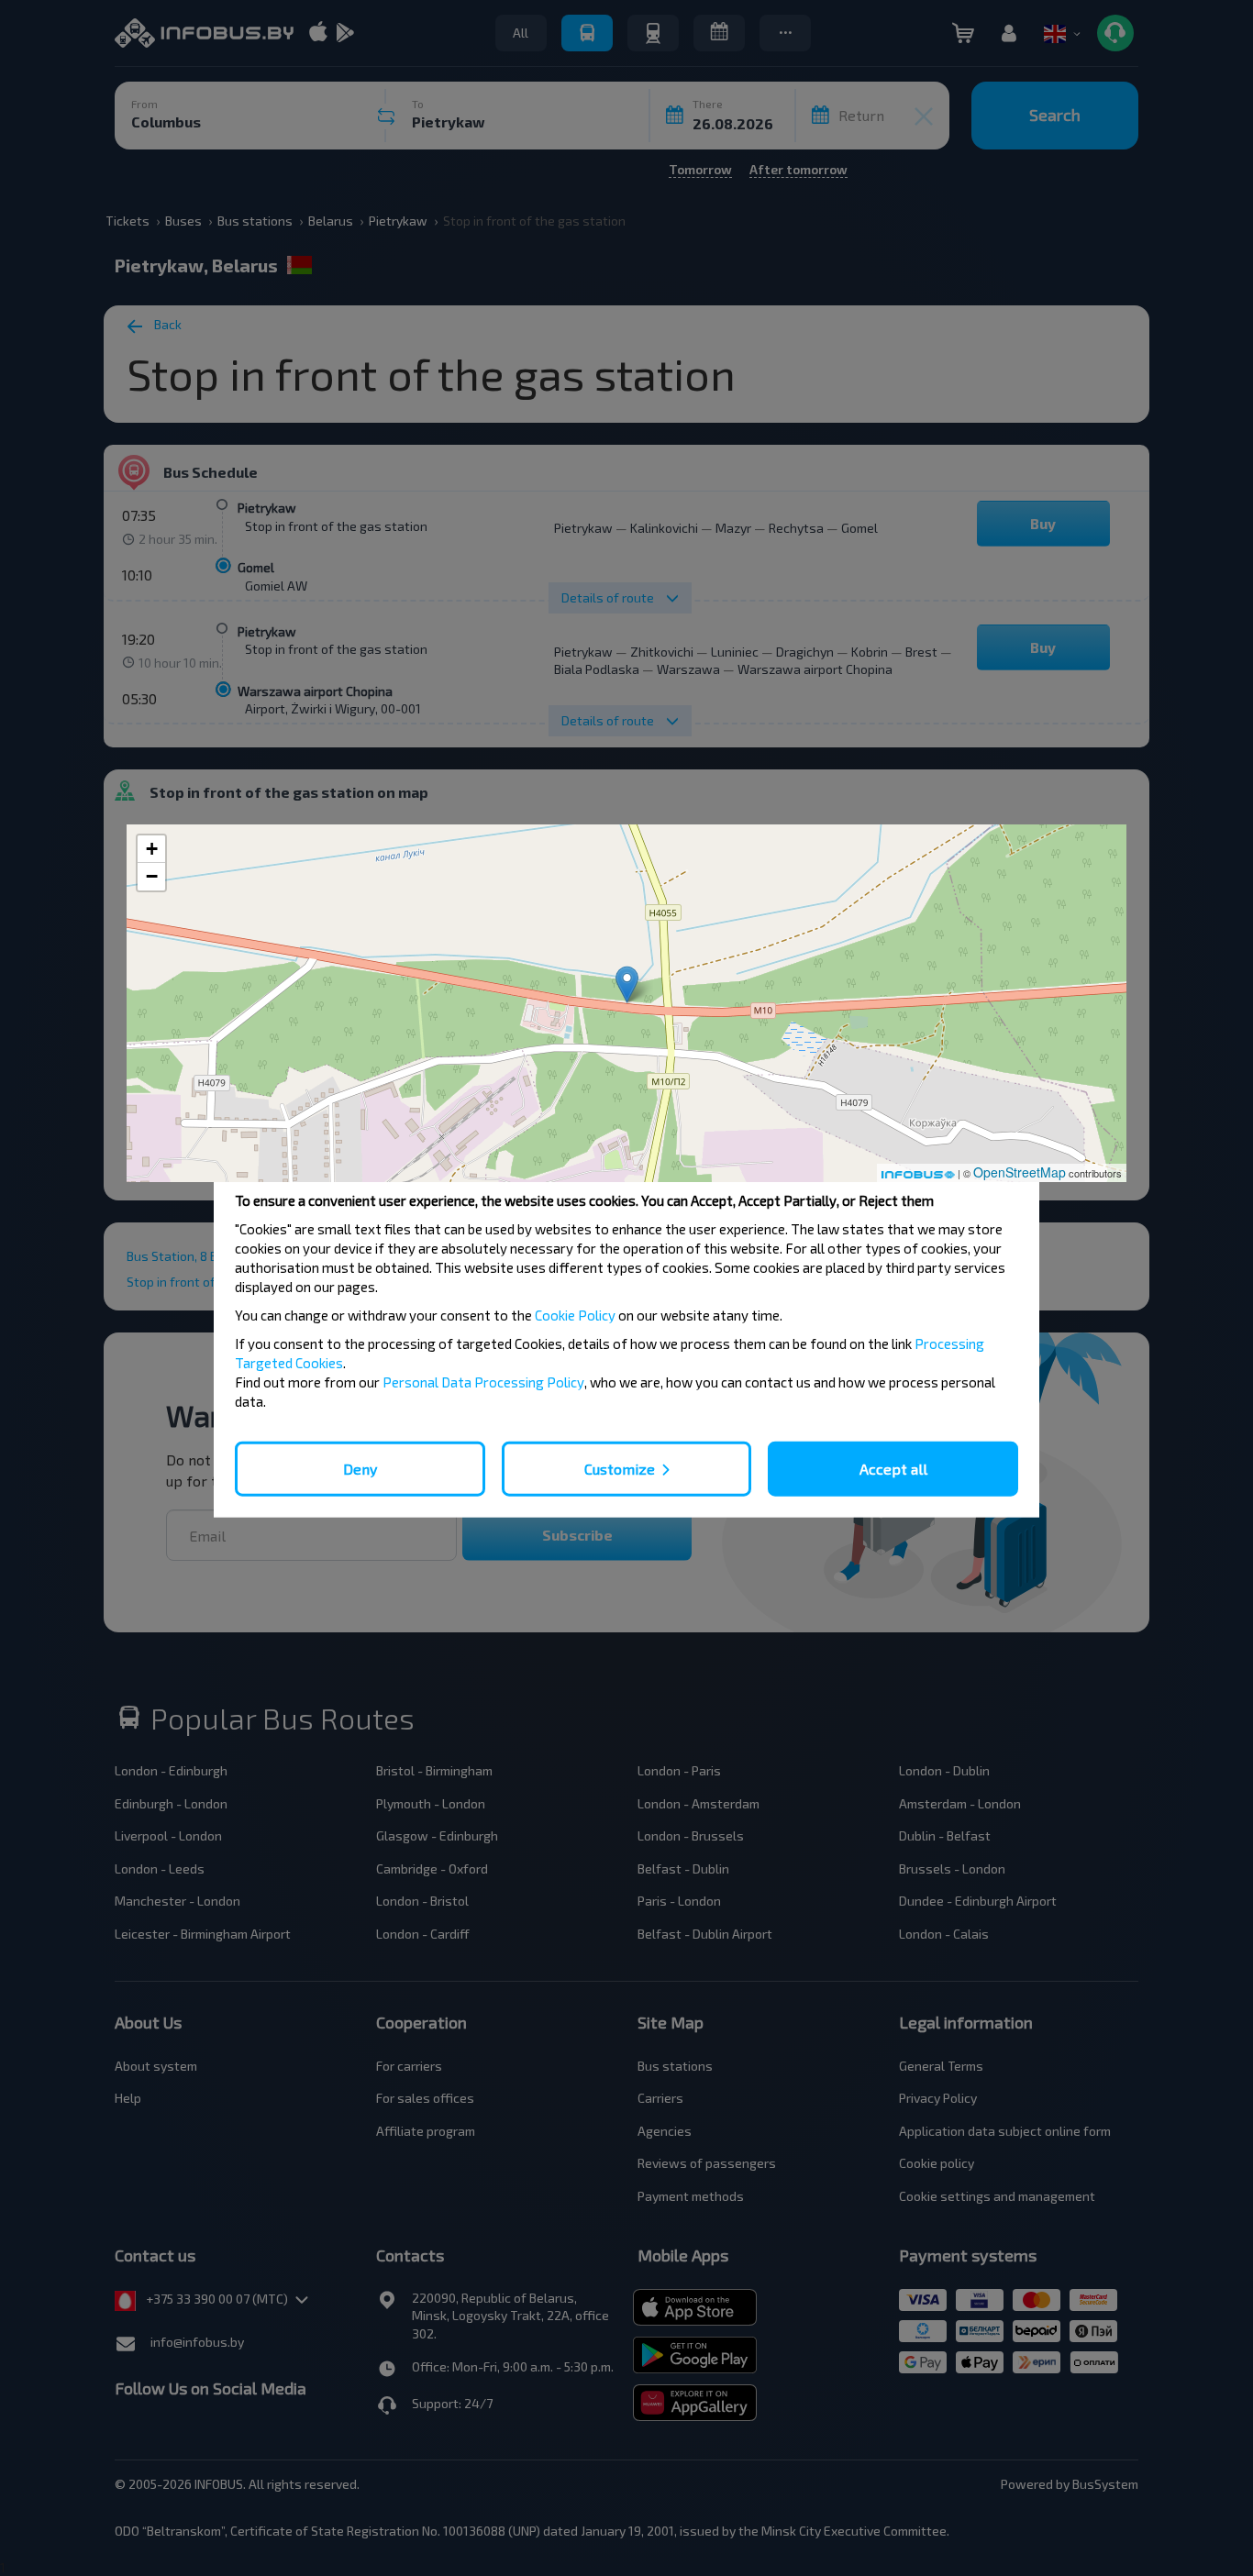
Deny (360, 1469)
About (902, 1150)
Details (626, 1150)
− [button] (152, 876)
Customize (620, 1469)
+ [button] (152, 849)
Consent (351, 1149)
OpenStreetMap (1020, 1172)
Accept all (893, 1469)
